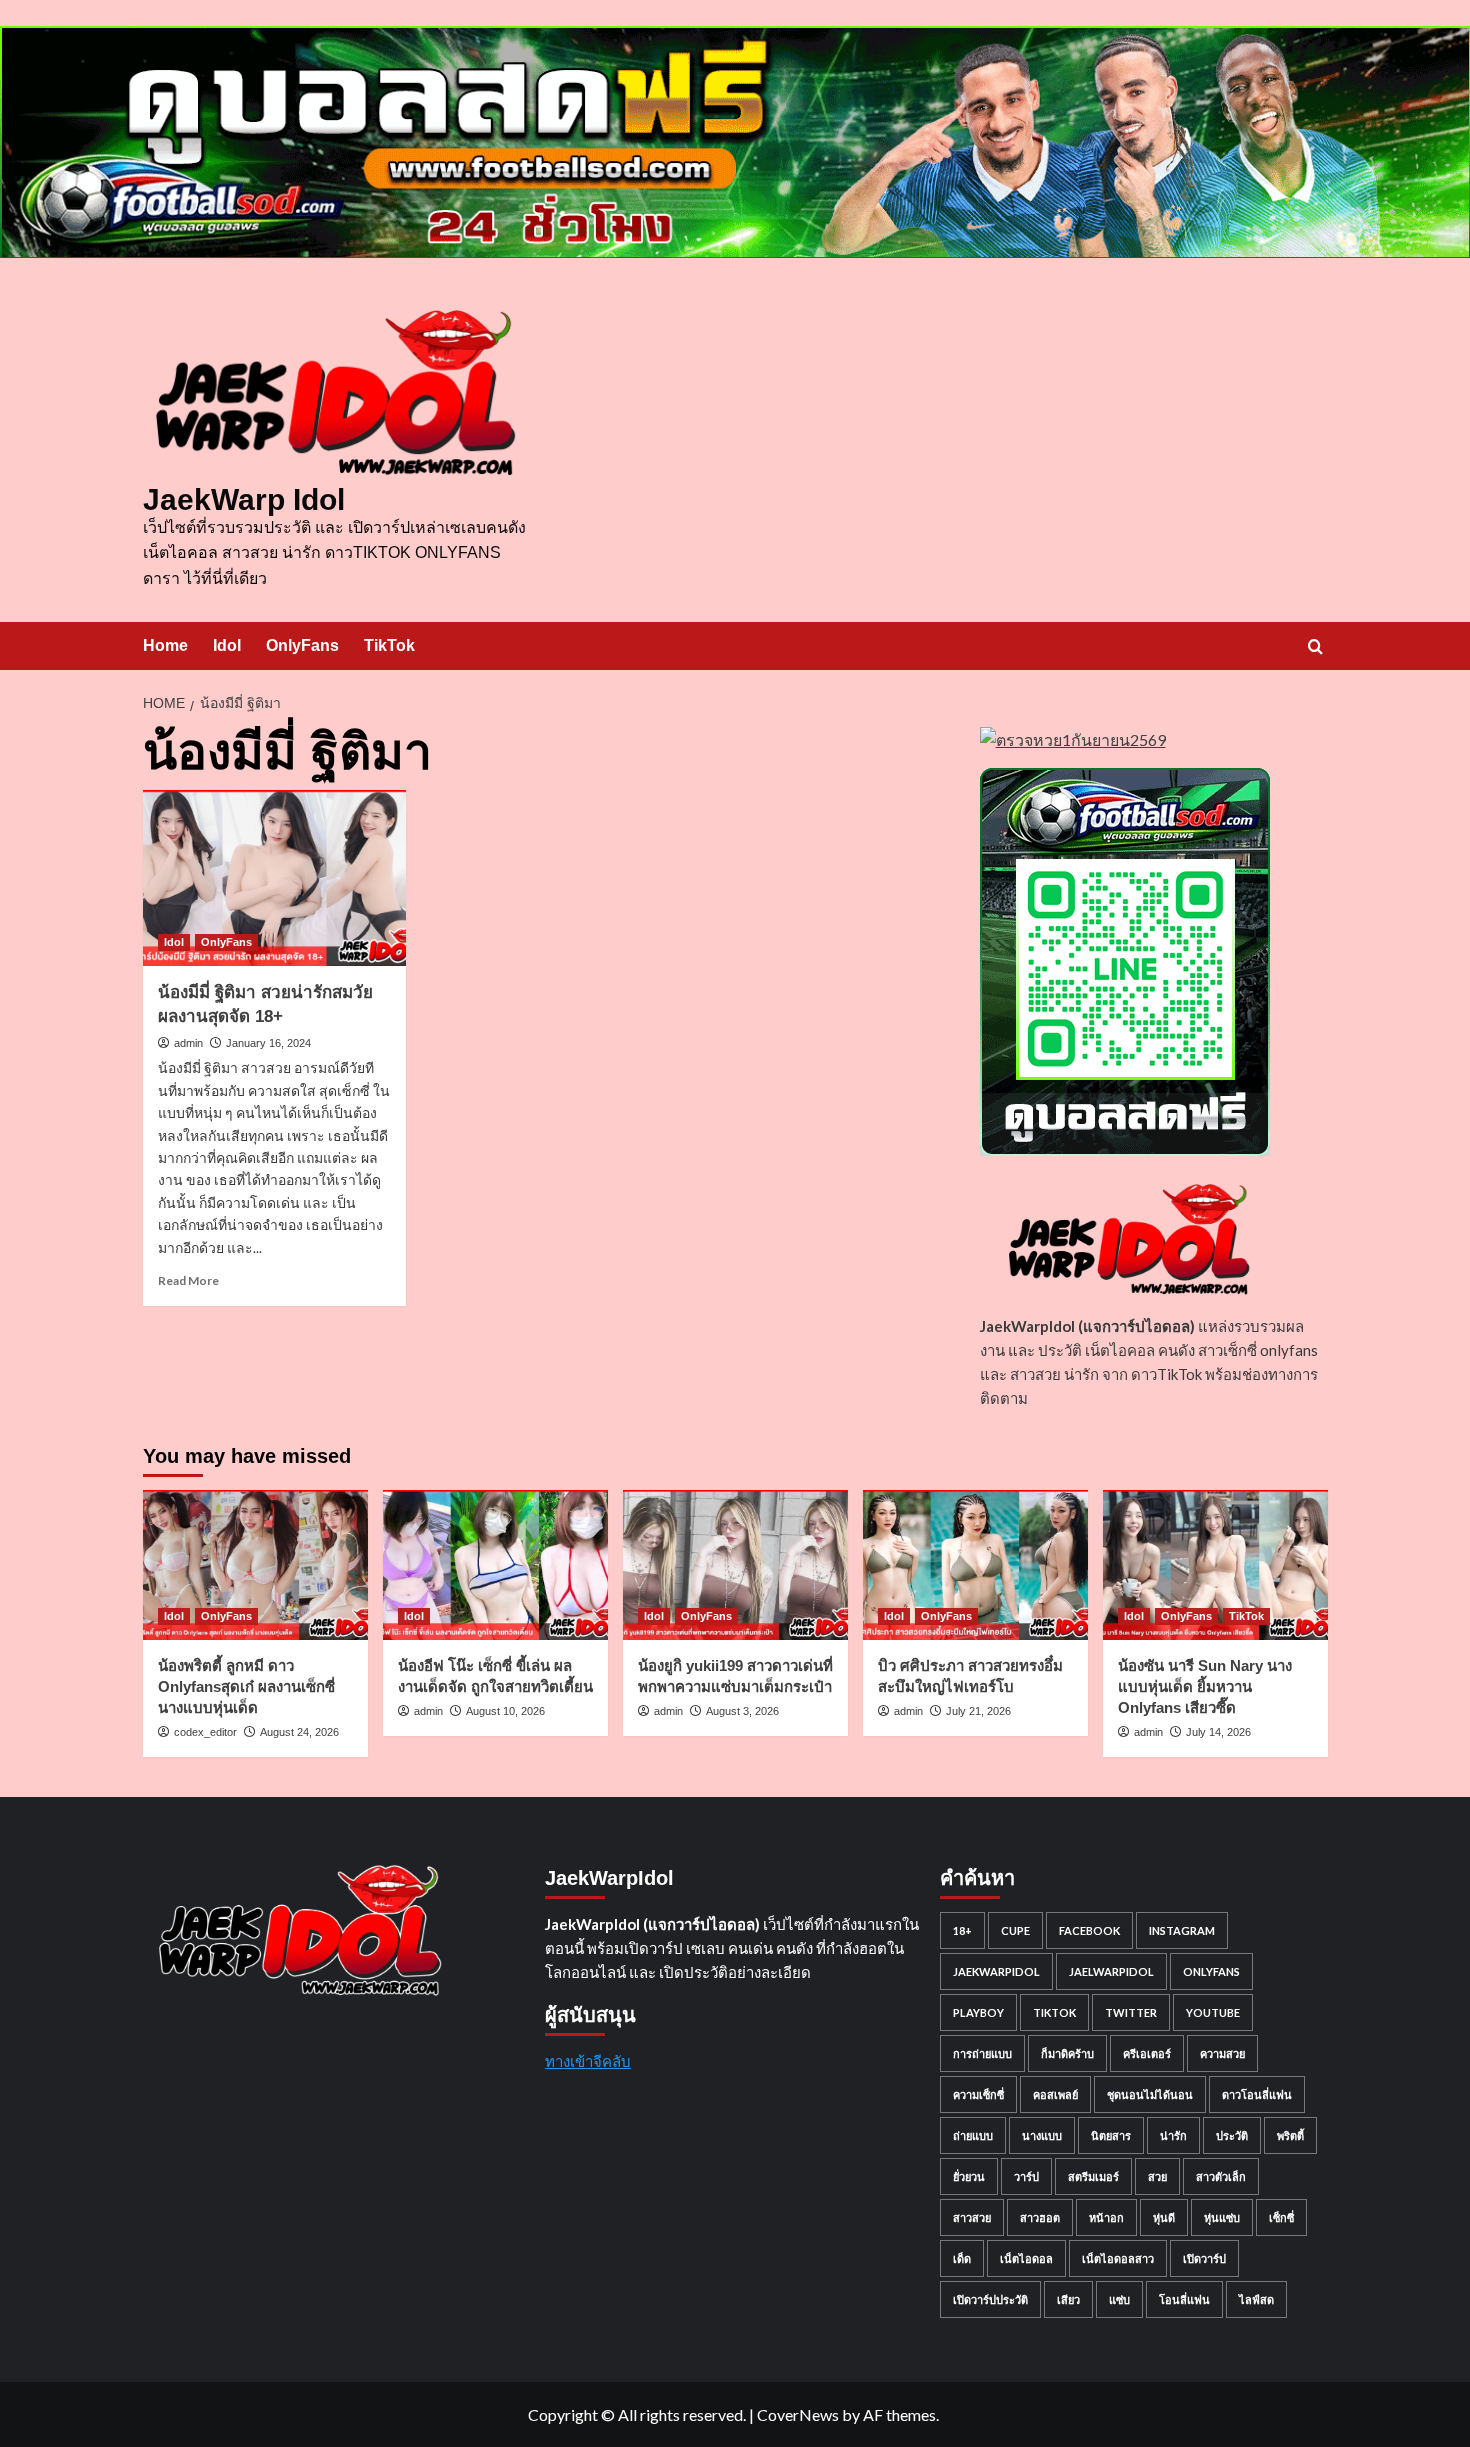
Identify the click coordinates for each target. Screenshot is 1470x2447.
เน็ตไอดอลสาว (1118, 2258)
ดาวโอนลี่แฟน (1257, 2094)
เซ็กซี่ (1281, 2217)
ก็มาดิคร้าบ (1067, 2053)
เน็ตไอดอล (1026, 2258)
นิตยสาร (1111, 2135)
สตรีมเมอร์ (1093, 2176)
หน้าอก (1106, 2217)
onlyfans (1211, 1971)
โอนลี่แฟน (1184, 2299)
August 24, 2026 (299, 1732)
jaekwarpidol (996, 1971)
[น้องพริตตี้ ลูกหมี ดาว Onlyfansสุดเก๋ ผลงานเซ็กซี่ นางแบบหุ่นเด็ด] (255, 1565)
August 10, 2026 (505, 1711)
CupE (1015, 1930)
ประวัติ (1232, 2135)
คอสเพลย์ (1055, 2094)
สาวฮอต (1040, 2217)
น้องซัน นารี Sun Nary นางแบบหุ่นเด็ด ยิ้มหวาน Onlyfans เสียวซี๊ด (1205, 1686)
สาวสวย (972, 2217)
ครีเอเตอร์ (1147, 2053)
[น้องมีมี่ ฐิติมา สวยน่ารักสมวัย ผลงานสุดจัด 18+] (275, 878)
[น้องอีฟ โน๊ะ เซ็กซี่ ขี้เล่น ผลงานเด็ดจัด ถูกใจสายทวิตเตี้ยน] (495, 1565)
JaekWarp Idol (244, 499)
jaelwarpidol (1111, 1971)
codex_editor (205, 1732)
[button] (1315, 646)
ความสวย (1222, 2053)
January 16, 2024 (268, 1043)
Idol (227, 645)
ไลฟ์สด (1256, 2299)
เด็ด (962, 2258)
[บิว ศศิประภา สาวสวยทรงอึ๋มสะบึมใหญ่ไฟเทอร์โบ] (975, 1565)
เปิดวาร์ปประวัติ (990, 2299)
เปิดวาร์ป (1204, 2258)
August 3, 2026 (742, 1711)
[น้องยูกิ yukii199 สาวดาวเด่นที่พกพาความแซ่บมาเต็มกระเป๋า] (735, 1565)
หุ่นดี (1164, 2217)
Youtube (1213, 2012)
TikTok (389, 645)
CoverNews (798, 2414)
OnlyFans (302, 645)
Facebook (1089, 1930)
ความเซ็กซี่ (978, 2094)
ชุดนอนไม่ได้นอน (1150, 2094)
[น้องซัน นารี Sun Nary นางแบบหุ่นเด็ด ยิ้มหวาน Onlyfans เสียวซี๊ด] (1215, 1565)
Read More (188, 1280)
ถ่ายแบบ (973, 2135)
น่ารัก (1173, 2135)
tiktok (1054, 2012)
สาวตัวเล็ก (1221, 2176)
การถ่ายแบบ (982, 2053)
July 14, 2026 (1218, 1732)
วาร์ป (1026, 2176)
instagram (1182, 1930)
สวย (1157, 2176)
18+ (962, 1930)
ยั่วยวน (969, 2176)
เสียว (1068, 2299)
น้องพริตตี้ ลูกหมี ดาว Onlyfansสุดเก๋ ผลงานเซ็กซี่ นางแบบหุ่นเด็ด (246, 1686)
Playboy (978, 2012)
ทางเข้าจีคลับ (588, 2061)
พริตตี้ (1290, 2135)
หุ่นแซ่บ (1222, 2217)
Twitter (1131, 2012)
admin (188, 1043)
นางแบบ (1042, 2135)
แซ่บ (1119, 2299)
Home (165, 645)
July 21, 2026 (978, 1711)
